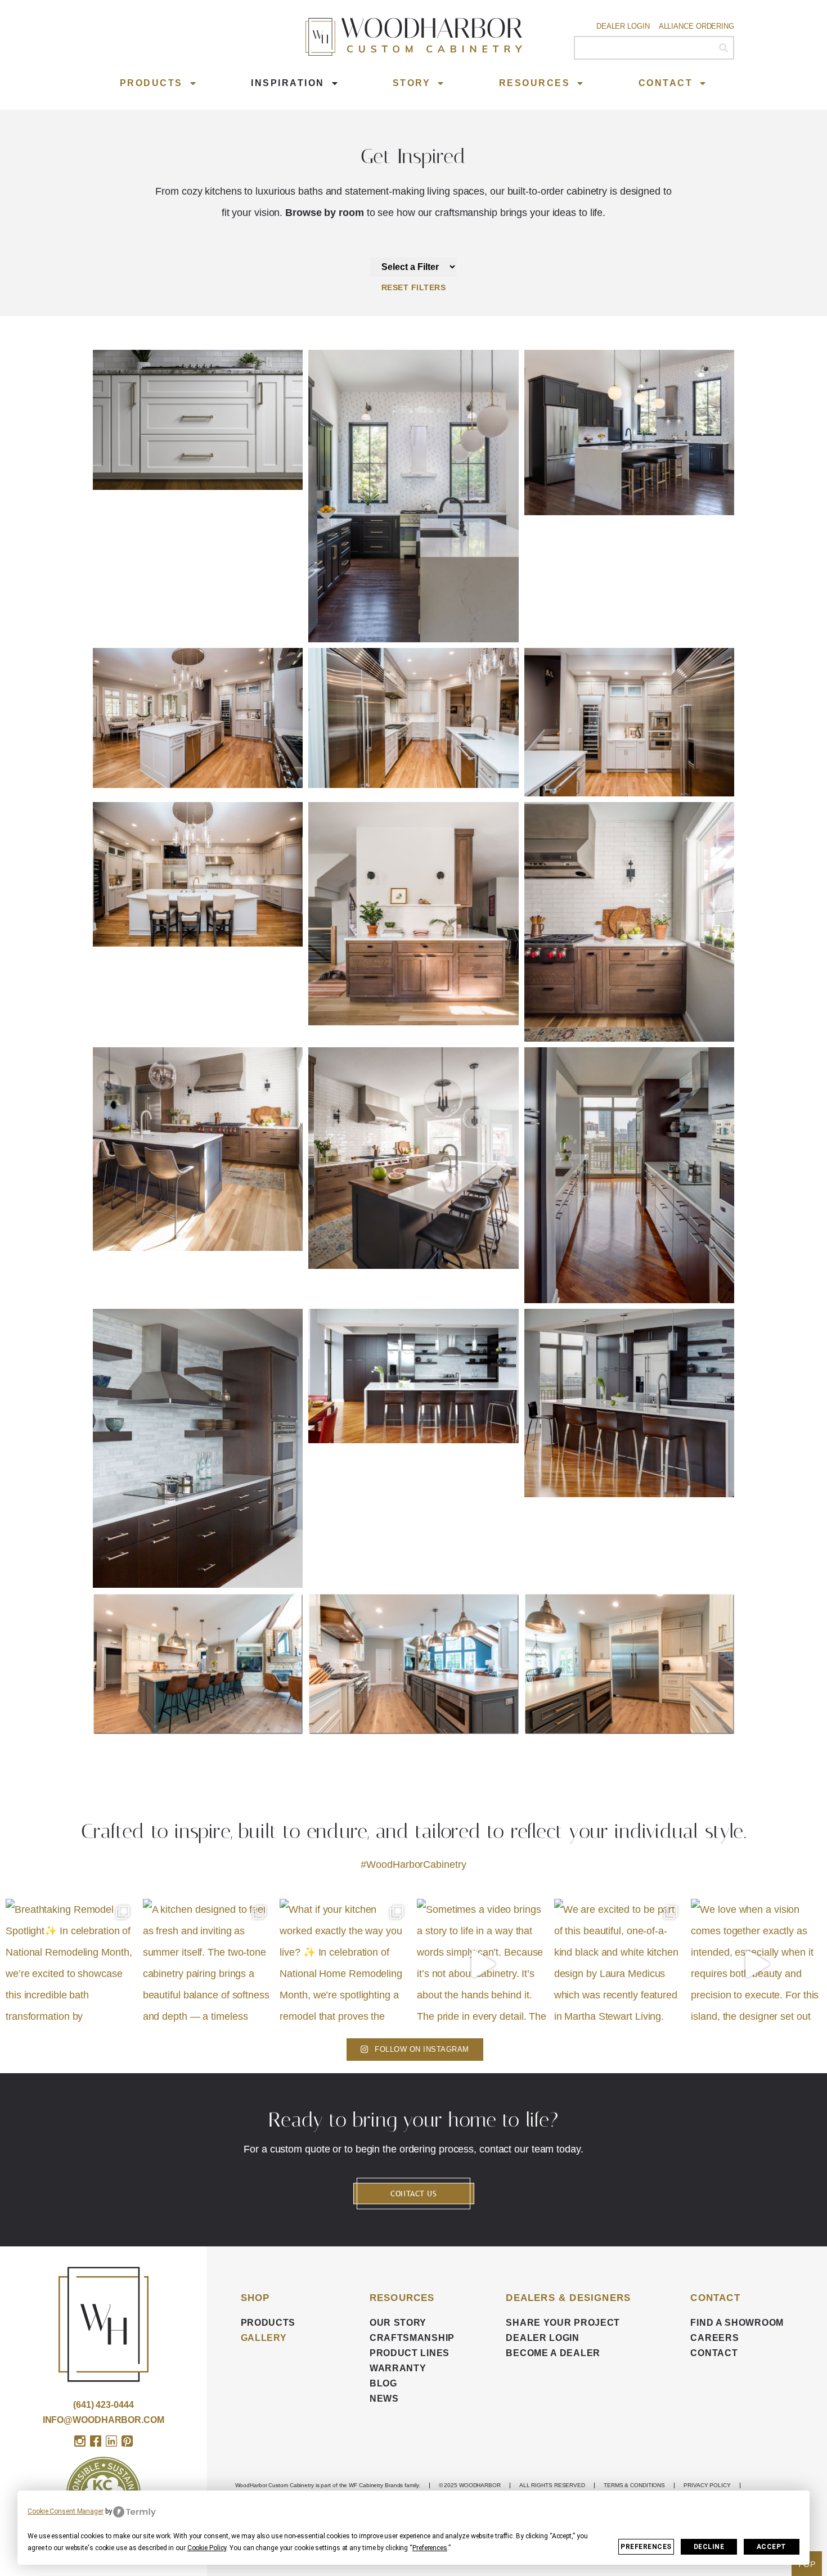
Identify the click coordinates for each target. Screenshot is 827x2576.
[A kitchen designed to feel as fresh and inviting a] (208, 1964)
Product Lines (410, 2353)
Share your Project (563, 2323)
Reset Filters (414, 287)
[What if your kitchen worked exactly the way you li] (345, 1964)
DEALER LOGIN (542, 2338)
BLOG (383, 2383)
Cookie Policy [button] (207, 2548)
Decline (709, 2547)
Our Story (398, 2323)
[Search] (723, 48)
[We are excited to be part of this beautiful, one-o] (619, 1964)
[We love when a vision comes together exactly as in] (756, 1964)
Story (412, 83)
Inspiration (288, 83)
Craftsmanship (412, 2338)
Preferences (646, 2547)
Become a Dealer (553, 2353)
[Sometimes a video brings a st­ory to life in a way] (482, 1964)
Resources (535, 83)
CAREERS (714, 2338)
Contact (666, 83)
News (384, 2399)
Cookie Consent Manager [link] (66, 2511)
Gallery (264, 2338)
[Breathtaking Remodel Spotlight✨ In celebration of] (71, 1964)
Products (151, 83)
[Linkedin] (111, 2441)
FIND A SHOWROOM (737, 2323)
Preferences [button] (430, 2548)
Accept (772, 2547)
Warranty (398, 2368)
